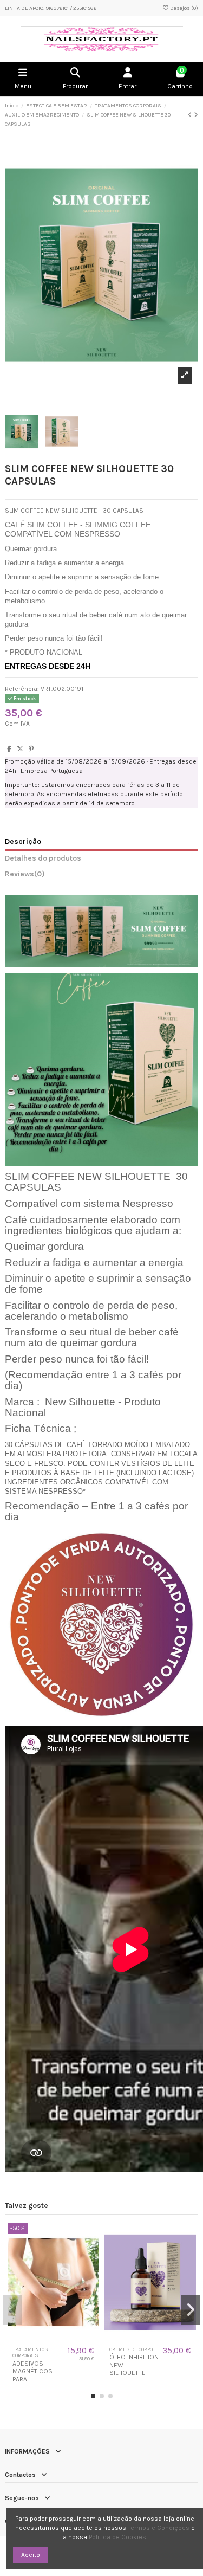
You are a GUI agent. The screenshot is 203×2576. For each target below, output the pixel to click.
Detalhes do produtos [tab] (43, 858)
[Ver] (60, 2338)
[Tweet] (20, 749)
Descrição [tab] (23, 841)
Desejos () (184, 8)
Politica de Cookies (117, 2537)
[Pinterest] (31, 749)
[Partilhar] (9, 749)
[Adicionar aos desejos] (47, 2338)
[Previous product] (191, 115)
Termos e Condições (159, 2528)
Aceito (31, 2555)
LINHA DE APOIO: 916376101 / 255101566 (51, 8)
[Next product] (196, 115)
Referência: (22, 689)
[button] (93, 2396)
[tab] (101, 876)
